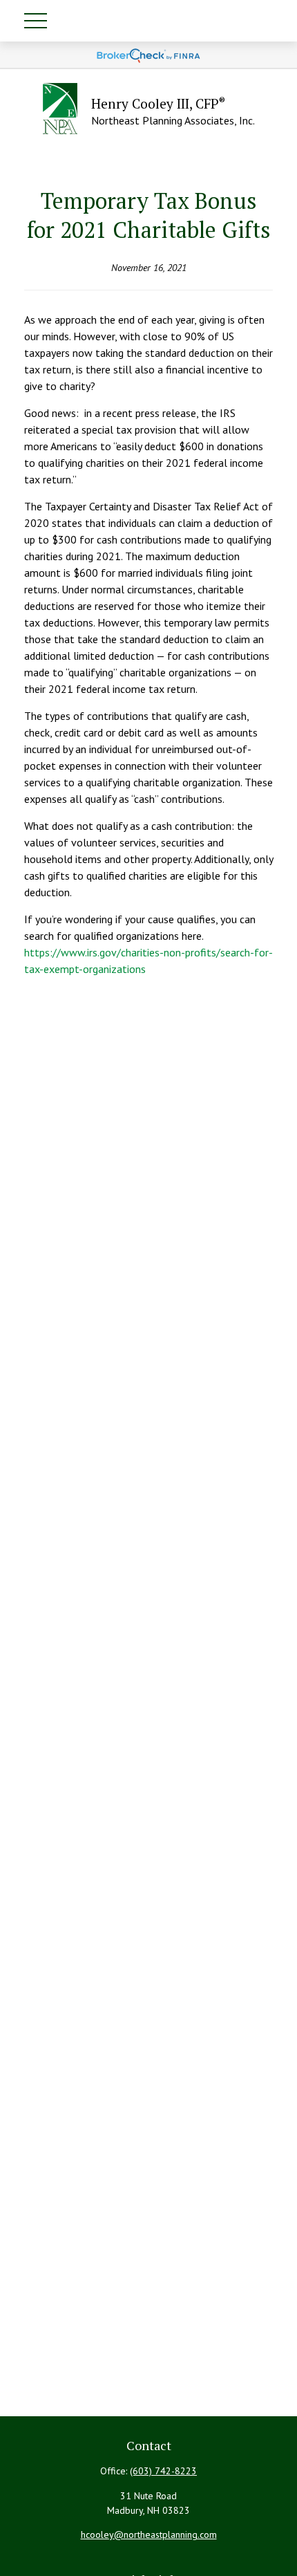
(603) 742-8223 (163, 2471)
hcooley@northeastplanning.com (149, 2535)
